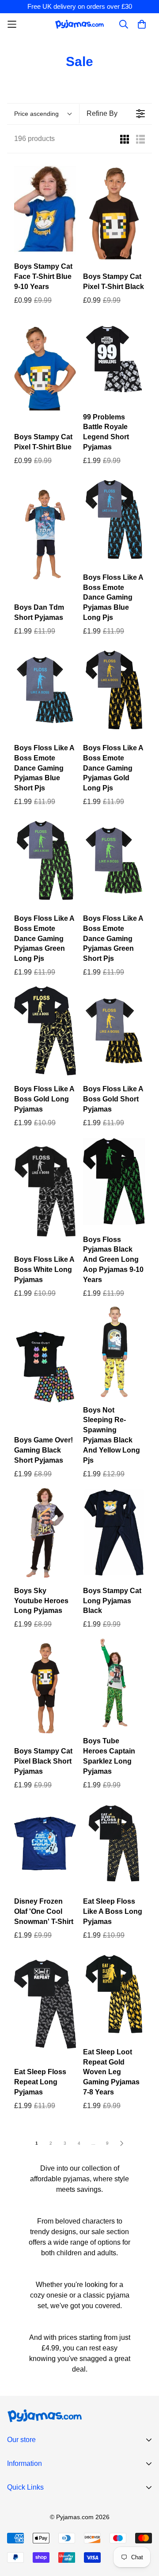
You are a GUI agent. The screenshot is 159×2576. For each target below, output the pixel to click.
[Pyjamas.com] (79, 24)
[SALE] (45, 208)
